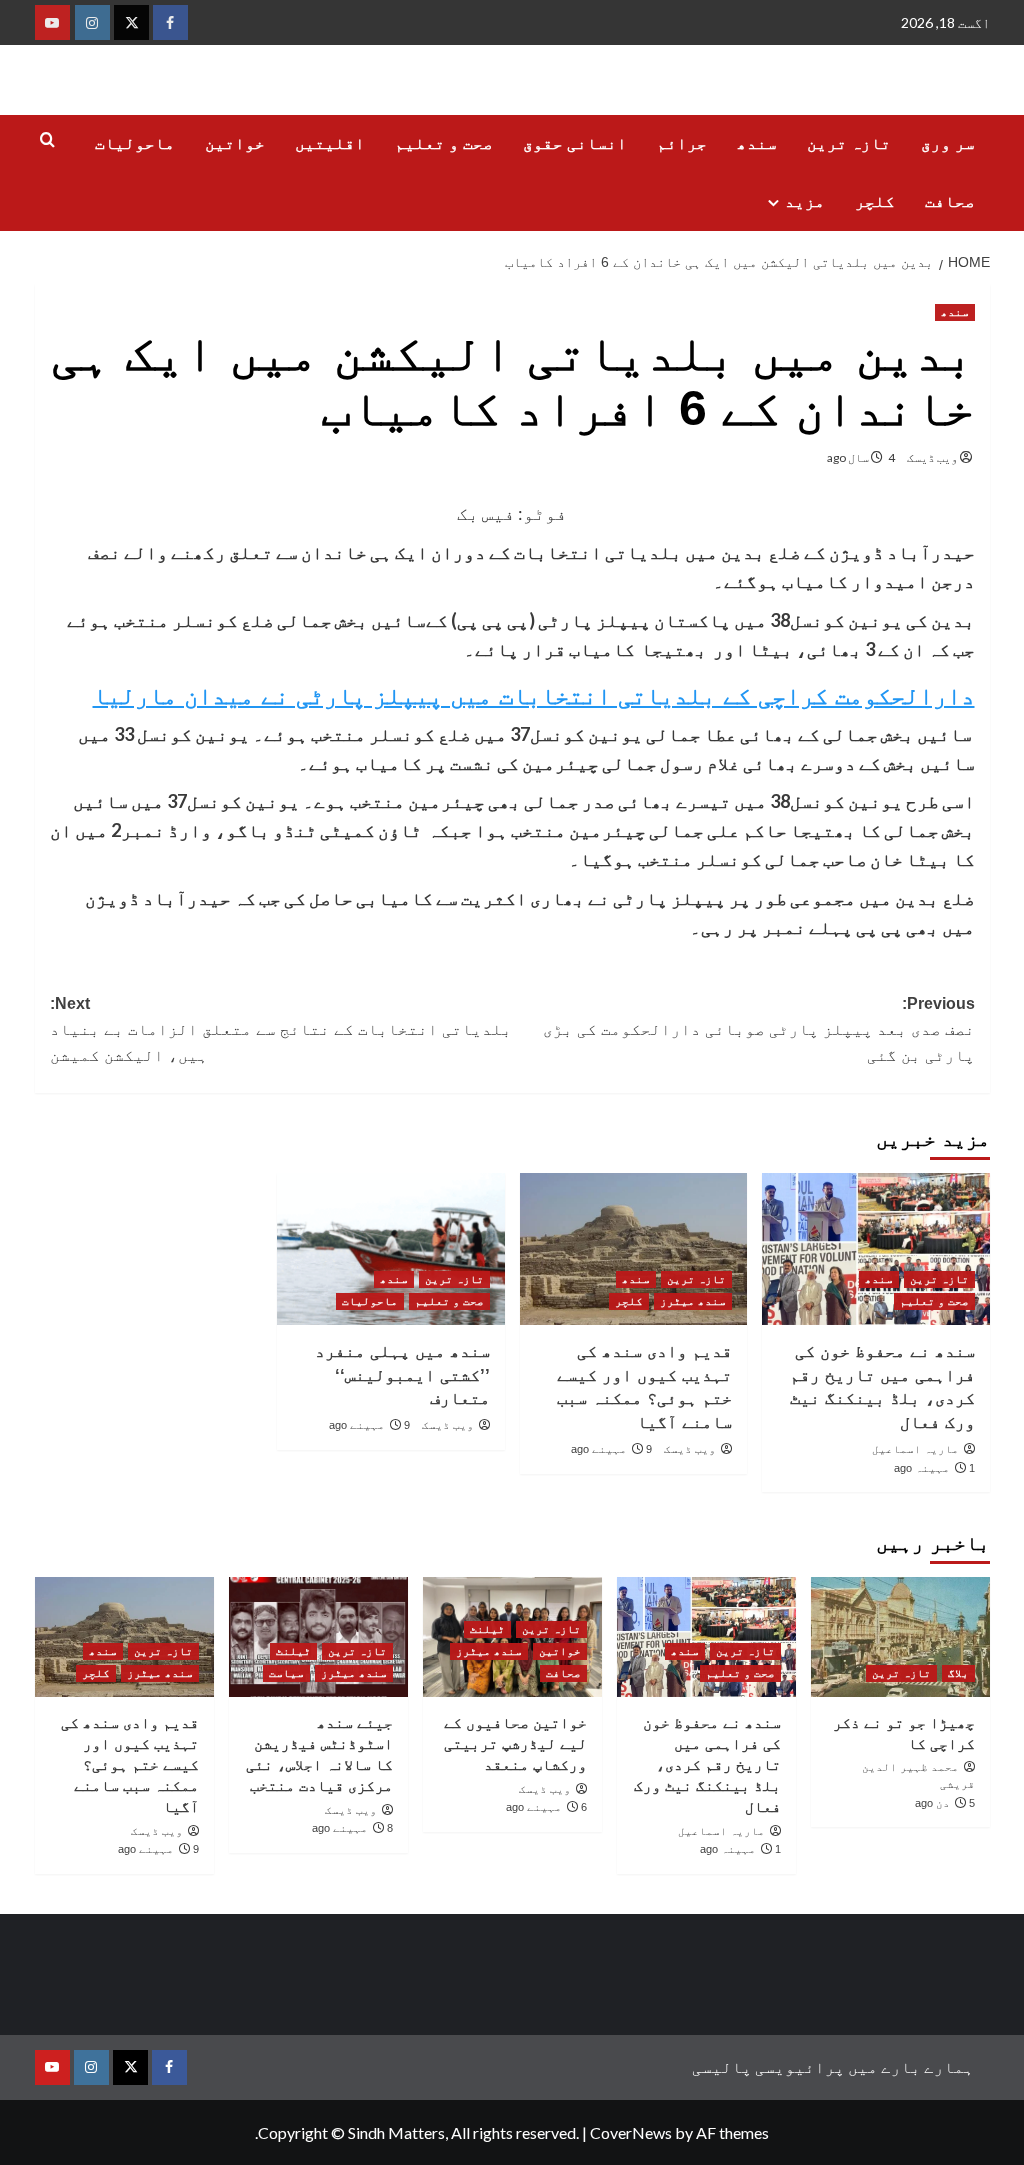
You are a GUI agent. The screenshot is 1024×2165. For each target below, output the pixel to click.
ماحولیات (135, 143)
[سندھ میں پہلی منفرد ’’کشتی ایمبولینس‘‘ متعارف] (391, 1249)
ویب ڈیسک (932, 457)
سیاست (286, 1673)
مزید (805, 201)
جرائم (682, 143)
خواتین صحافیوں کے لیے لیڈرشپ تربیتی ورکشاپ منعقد (515, 1743)
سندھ (757, 143)
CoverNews (631, 2132)
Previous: (759, 1029)
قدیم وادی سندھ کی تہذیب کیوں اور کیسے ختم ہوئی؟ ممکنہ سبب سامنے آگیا (130, 1764)
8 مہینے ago (352, 1828)
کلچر (875, 201)
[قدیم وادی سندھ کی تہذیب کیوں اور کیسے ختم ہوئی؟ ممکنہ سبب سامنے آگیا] (634, 1249)
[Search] (47, 140)
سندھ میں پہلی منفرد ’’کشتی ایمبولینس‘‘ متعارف (402, 1375)
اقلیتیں (330, 143)
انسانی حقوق (575, 143)
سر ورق (948, 143)
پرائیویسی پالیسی (768, 2066)
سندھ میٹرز (693, 1301)
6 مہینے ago (546, 1807)
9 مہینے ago (611, 1449)
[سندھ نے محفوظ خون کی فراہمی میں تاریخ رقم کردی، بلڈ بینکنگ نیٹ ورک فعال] (876, 1249)
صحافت (950, 201)
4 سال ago (861, 457)
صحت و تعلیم (444, 143)
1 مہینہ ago (934, 1468)
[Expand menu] (773, 202)
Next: (281, 1029)
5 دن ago (945, 1803)
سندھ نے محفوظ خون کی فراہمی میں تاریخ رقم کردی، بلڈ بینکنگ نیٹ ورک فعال (707, 1764)
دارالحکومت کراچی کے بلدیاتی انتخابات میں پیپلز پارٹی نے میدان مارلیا (534, 695)
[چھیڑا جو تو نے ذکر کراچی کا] (900, 1636)
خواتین (235, 143)
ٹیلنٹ (487, 1629)
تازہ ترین (849, 143)
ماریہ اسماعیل (915, 1449)
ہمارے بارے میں (911, 2066)
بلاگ (958, 1673)
